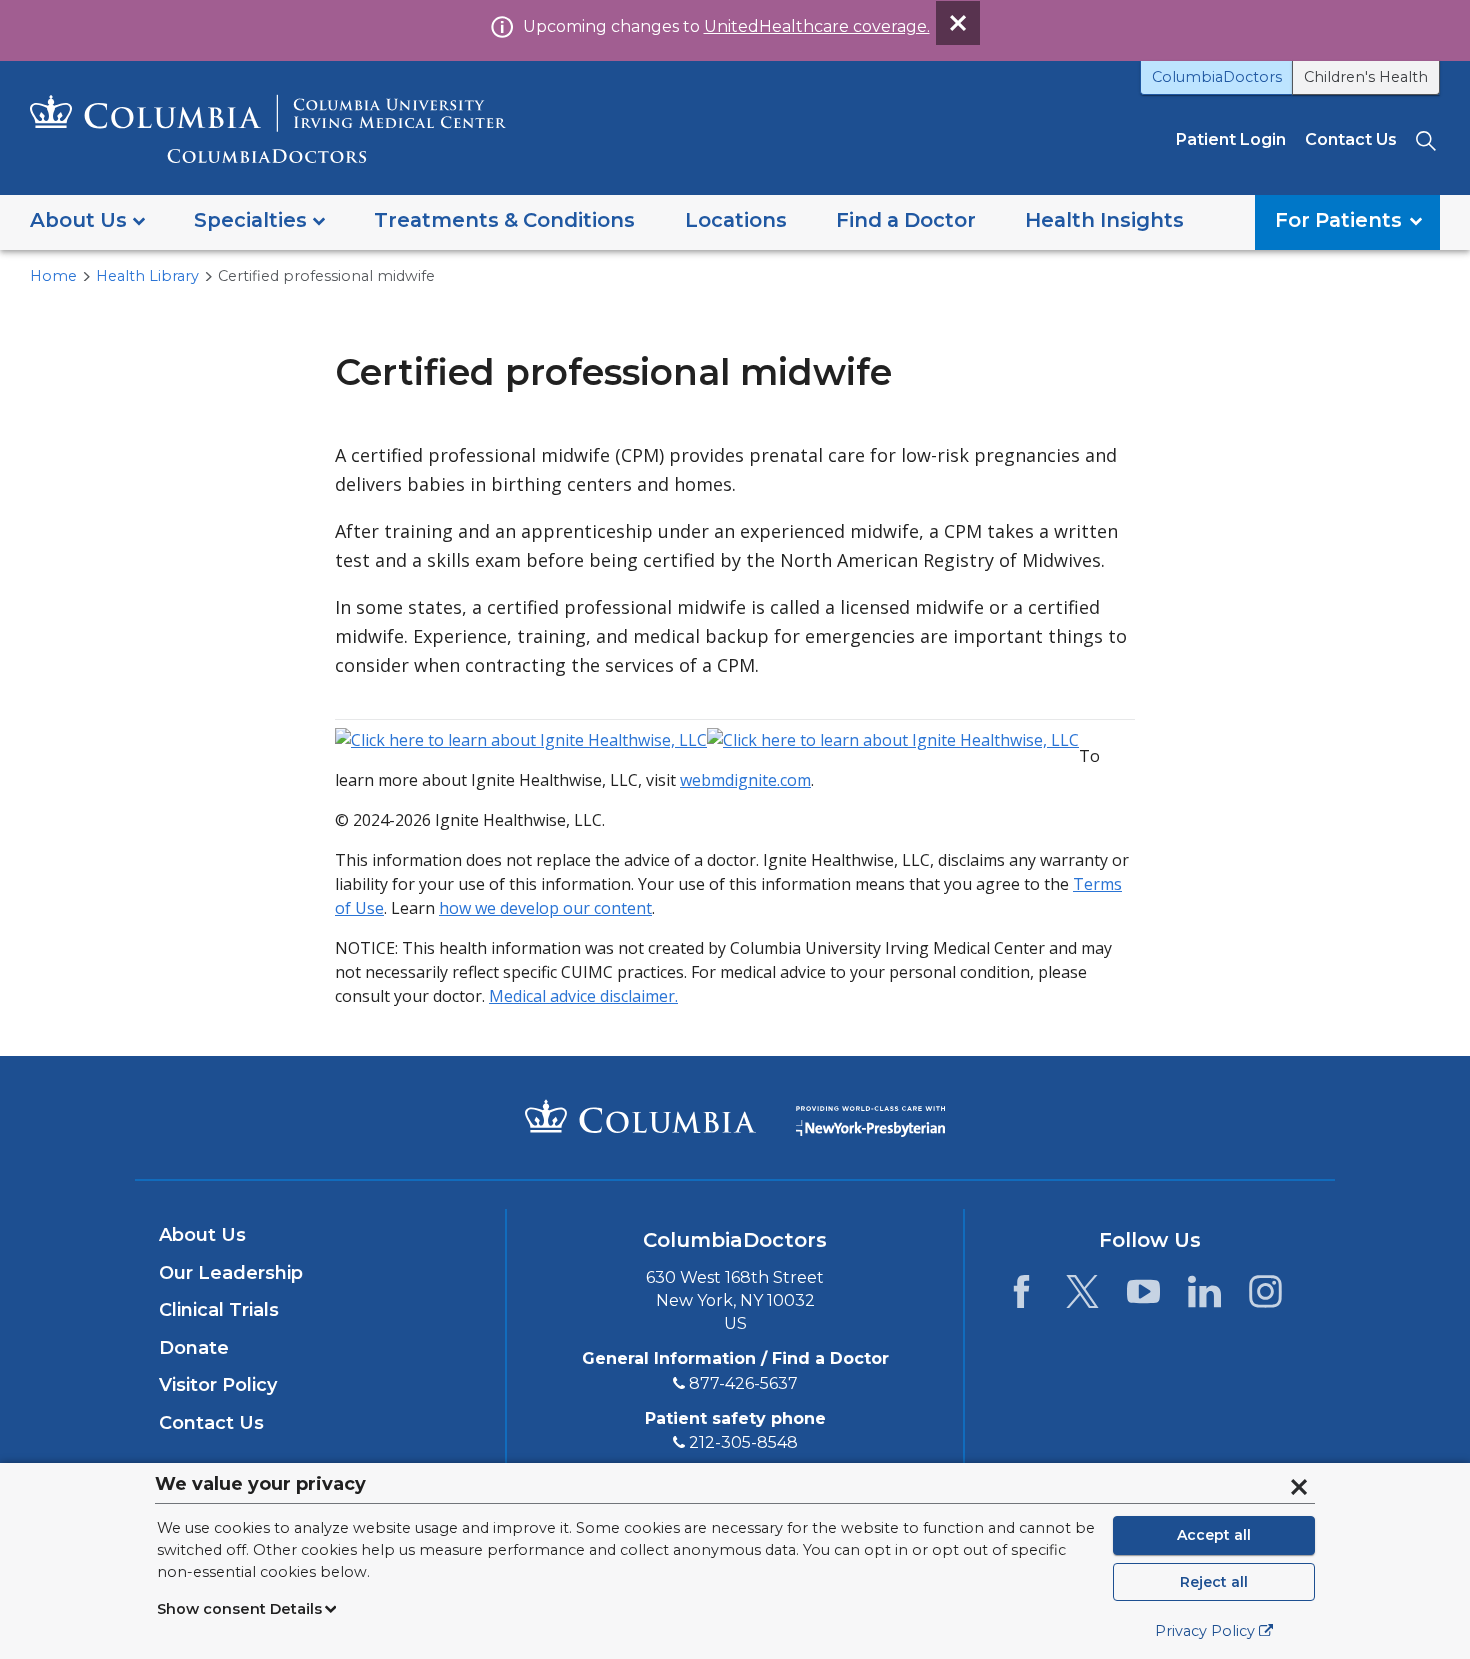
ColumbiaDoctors (1217, 77)
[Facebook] (1021, 1297)
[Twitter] (1082, 1297)
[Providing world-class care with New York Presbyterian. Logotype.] (870, 1116)
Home (53, 276)
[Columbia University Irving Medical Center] (640, 1116)
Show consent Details (239, 1609)
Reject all (1214, 1582)
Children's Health (1366, 77)
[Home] (268, 128)
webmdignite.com (745, 780)
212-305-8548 (743, 1442)
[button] (87, 222)
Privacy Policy (1205, 1631)
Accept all (1214, 1535)
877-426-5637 (743, 1383)
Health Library (147, 276)
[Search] (1428, 139)
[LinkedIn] (1204, 1297)
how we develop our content (545, 908)
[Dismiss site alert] (958, 23)
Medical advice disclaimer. (583, 996)
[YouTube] (1143, 1297)
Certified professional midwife (326, 276)
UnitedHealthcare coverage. (817, 26)
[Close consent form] (1299, 1487)
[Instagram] (1265, 1297)
